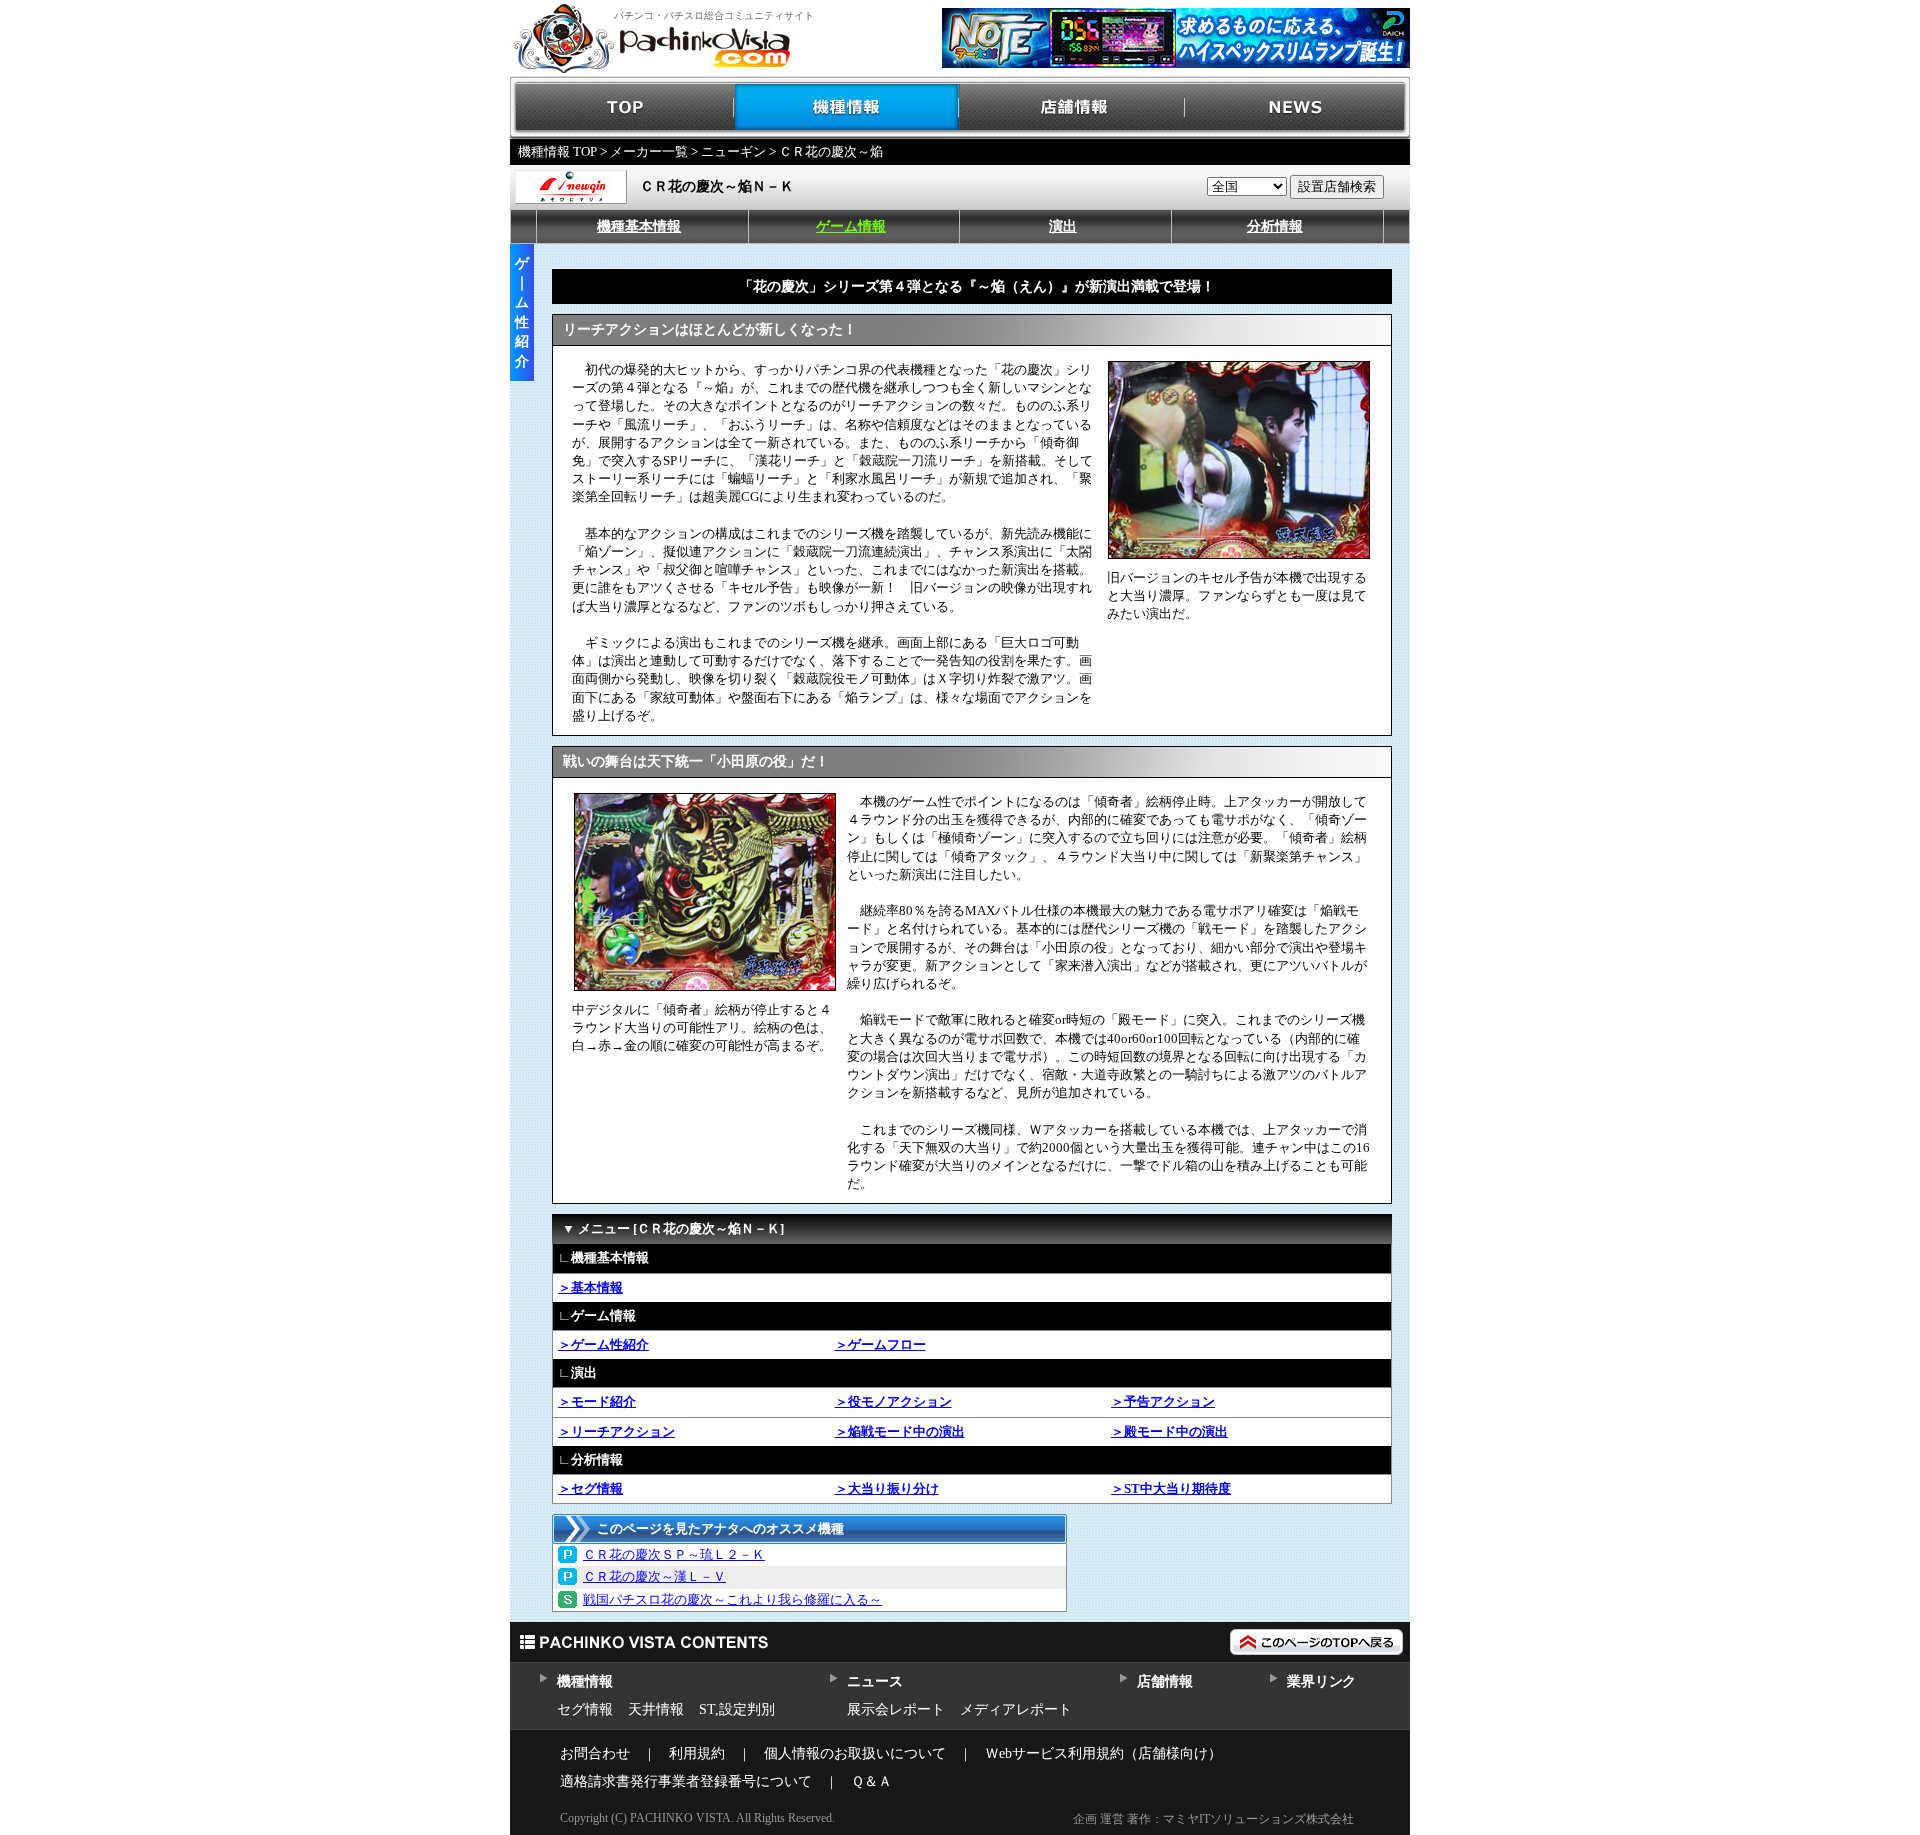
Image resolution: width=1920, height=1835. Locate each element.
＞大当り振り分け (887, 1488)
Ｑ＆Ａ (871, 1781)
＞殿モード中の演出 (1169, 1431)
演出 (1063, 226)
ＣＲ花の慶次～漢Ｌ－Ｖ (654, 1576)
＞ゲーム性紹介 (603, 1344)
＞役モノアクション (893, 1401)
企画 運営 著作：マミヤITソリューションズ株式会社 (1213, 1819)
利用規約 (697, 1753)
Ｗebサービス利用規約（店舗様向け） (1103, 1753)
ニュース (874, 1681)
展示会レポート (896, 1709)
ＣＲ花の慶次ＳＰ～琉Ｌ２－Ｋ (674, 1554)
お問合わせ (595, 1753)
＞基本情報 (590, 1287)
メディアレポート (1016, 1709)
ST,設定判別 (737, 1709)
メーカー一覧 (649, 151)
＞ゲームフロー (880, 1344)
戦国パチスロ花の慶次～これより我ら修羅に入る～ (732, 1599)
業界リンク (1321, 1681)
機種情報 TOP (557, 151)
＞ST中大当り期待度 (1171, 1488)
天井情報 (656, 1709)
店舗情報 (1072, 107)
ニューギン (733, 151)
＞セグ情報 (590, 1488)
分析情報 (1275, 226)
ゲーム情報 (851, 226)
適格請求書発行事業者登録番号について (686, 1781)
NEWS (1297, 107)
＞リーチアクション (616, 1431)
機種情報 (847, 107)
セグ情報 (585, 1709)
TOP (622, 107)
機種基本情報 (639, 226)
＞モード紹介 (597, 1401)
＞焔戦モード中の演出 (900, 1431)
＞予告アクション (1163, 1401)
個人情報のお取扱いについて (855, 1753)
